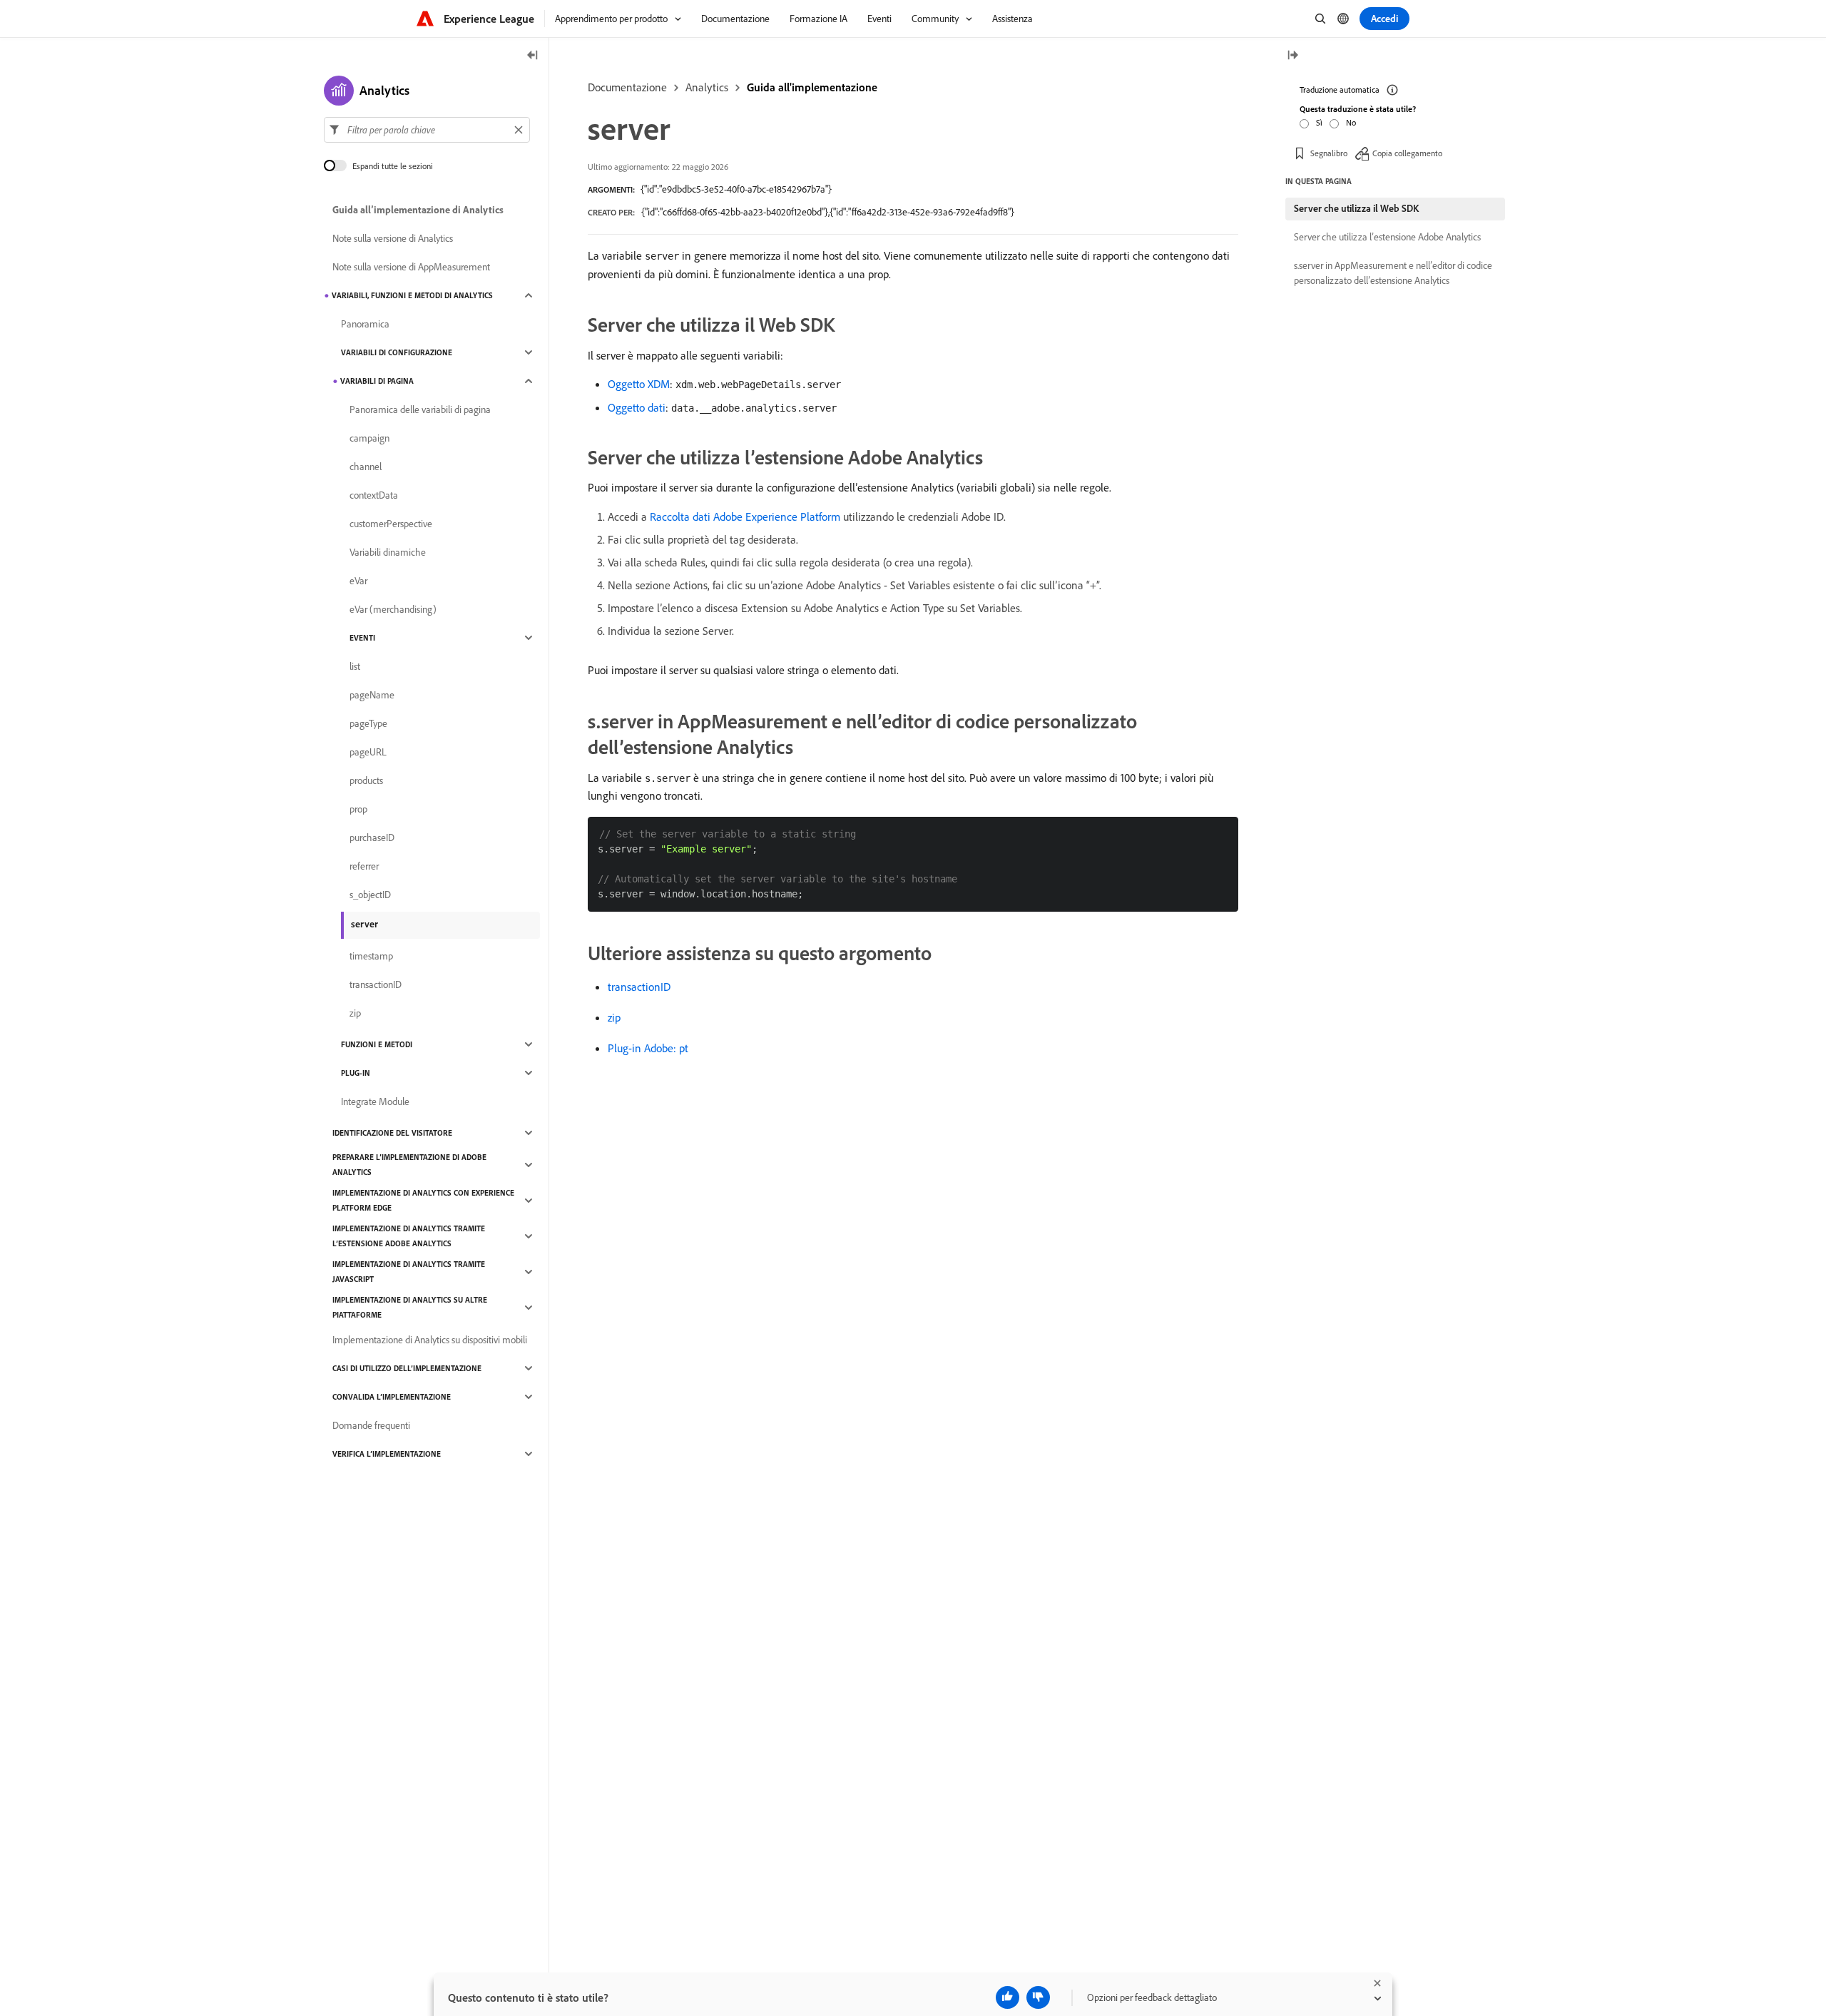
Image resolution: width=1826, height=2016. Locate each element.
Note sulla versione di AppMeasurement (411, 267)
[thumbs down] (1038, 1997)
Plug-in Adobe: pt (648, 1048)
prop (358, 809)
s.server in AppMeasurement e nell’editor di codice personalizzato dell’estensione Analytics (1393, 273)
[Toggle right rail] (1292, 56)
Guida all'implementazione (812, 87)
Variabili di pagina (377, 381)
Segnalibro (1329, 153)
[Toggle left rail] (533, 56)
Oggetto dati (637, 407)
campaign (369, 438)
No (1351, 122)
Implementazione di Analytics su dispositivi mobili (430, 1340)
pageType (368, 723)
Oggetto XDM (639, 384)
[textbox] (427, 130)
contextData (374, 495)
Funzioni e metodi (377, 1044)
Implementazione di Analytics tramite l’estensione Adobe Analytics (409, 1236)
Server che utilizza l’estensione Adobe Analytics (1387, 237)
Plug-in (356, 1073)
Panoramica (365, 324)
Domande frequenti (371, 1425)
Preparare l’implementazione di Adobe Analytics (409, 1165)
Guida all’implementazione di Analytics (418, 210)
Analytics (707, 87)
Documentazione (627, 87)
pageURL (368, 752)
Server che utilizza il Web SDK (1356, 208)
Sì (1319, 122)
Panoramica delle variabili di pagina (420, 409)
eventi (362, 638)
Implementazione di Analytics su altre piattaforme (410, 1307)
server (364, 924)
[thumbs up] (1008, 1997)
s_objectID (370, 895)
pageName (372, 695)
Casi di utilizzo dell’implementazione (407, 1368)
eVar (358, 581)
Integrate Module (375, 1101)
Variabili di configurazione (397, 352)
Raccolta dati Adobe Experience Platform (745, 516)
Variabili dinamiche (388, 552)
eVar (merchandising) (393, 609)
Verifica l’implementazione (387, 1454)
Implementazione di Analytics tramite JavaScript (409, 1272)
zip (614, 1017)
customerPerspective (391, 524)
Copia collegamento (1407, 153)
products (366, 780)
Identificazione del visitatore (392, 1133)
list (355, 666)
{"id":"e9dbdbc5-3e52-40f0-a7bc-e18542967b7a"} (736, 189)
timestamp (371, 956)
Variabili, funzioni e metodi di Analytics (412, 295)
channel (366, 467)
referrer (364, 866)
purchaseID (372, 838)
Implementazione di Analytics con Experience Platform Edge (423, 1200)
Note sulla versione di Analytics (393, 238)
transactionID (639, 987)
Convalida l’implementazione (392, 1397)
